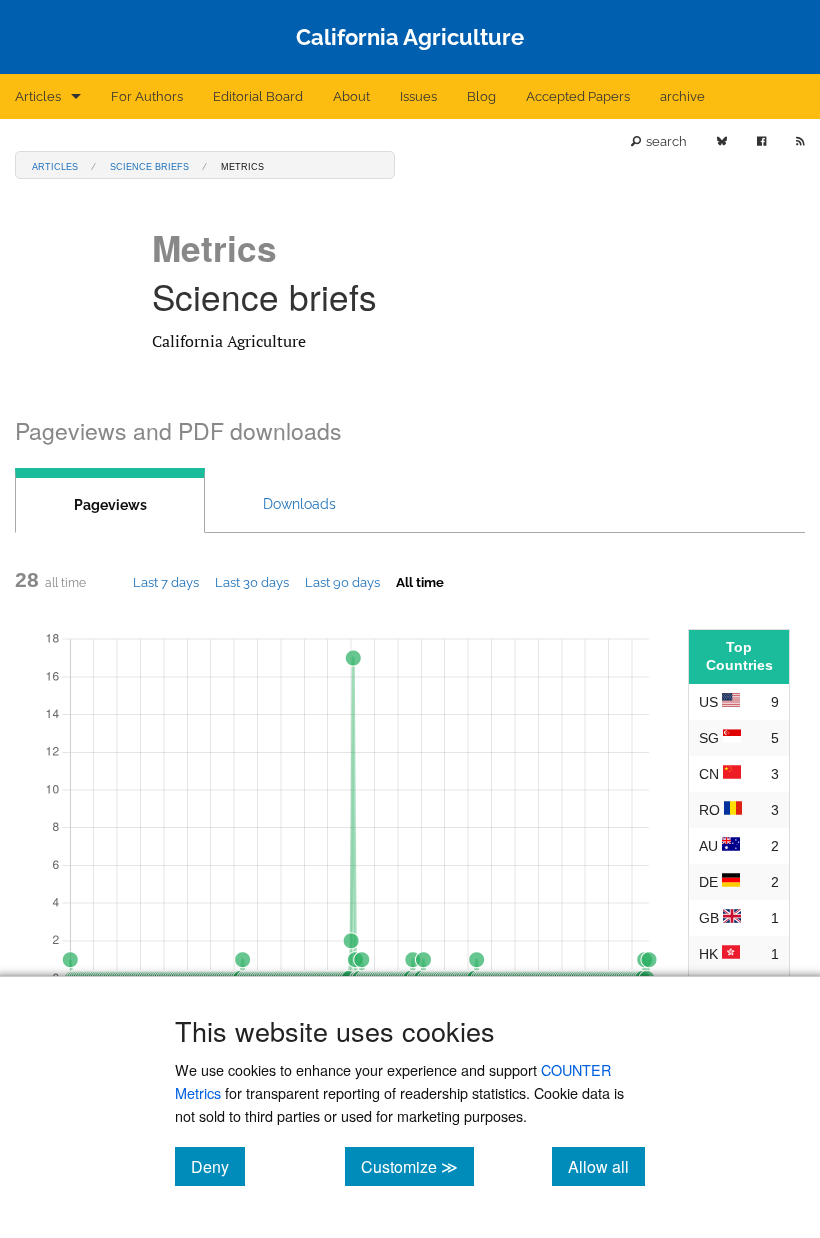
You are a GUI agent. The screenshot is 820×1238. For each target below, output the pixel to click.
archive (682, 96)
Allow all (606, 1166)
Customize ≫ (417, 1166)
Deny (218, 1166)
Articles (38, 96)
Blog (481, 96)
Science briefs (149, 165)
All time (420, 582)
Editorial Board (258, 96)
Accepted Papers (578, 96)
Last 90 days (342, 582)
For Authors (147, 96)
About (351, 96)
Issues (418, 96)
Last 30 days (252, 582)
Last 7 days (166, 582)
